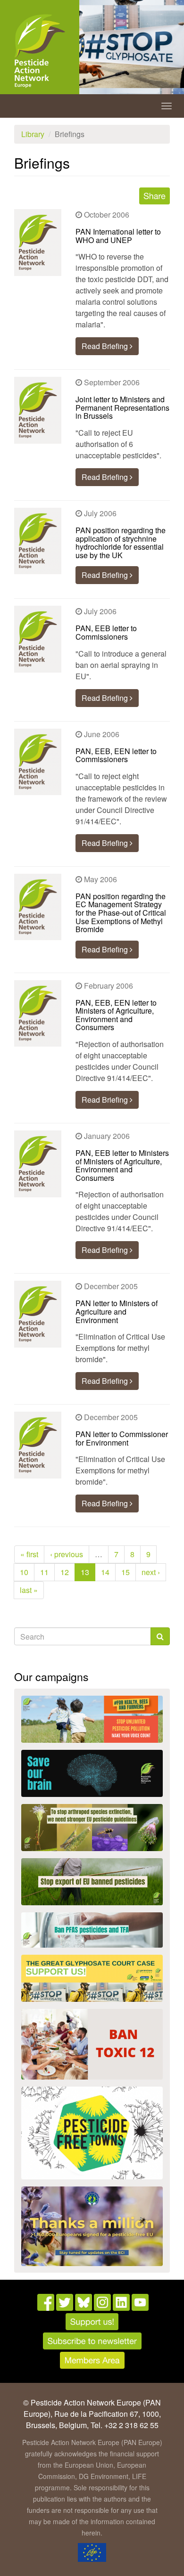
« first (29, 1554)
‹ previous (67, 1554)
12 (65, 1572)
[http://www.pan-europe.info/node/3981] (92, 1828)
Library (33, 134)
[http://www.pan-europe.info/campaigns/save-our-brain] (92, 1773)
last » (29, 1590)
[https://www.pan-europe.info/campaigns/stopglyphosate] (92, 1978)
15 (125, 1572)
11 (44, 1572)
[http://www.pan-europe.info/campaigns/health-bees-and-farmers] (92, 1719)
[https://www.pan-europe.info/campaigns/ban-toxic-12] (92, 2044)
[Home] (40, 51)
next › (151, 1572)
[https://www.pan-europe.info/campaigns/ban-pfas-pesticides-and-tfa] (92, 1930)
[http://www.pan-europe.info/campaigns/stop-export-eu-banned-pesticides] (92, 1882)
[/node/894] (92, 2226)
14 (105, 1572)
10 (24, 1572)
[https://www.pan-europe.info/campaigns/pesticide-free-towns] (92, 2133)
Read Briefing (106, 346)
